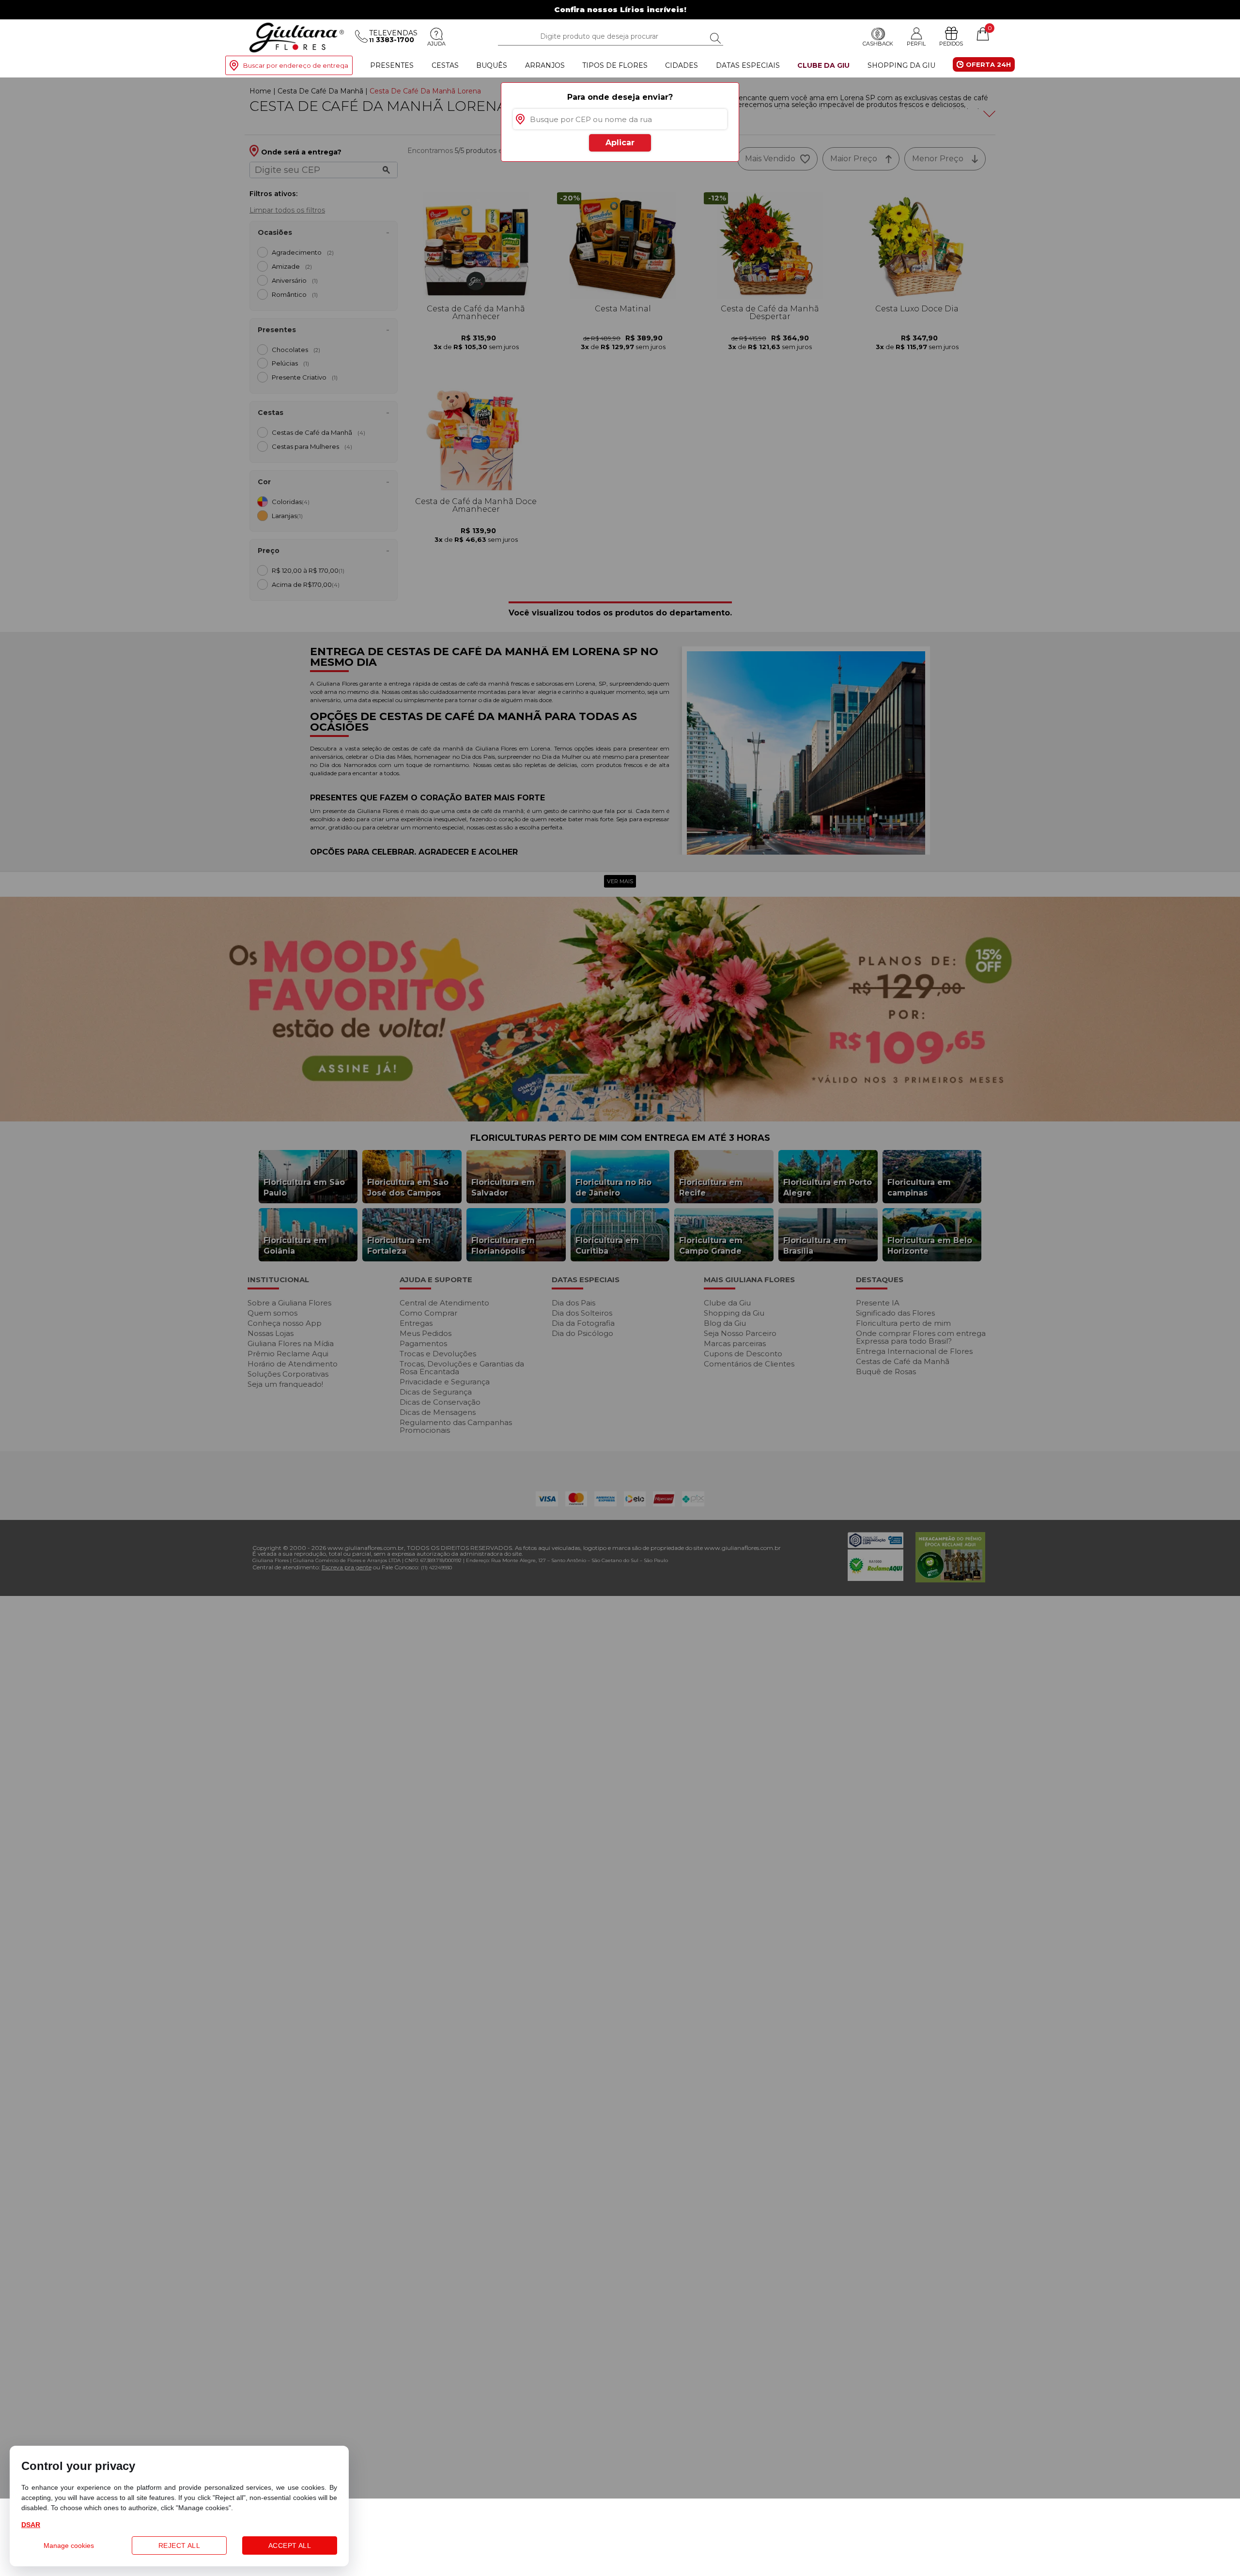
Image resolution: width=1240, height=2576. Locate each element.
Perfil (916, 44)
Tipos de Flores (615, 65)
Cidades (682, 65)
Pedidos (951, 44)
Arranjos (545, 65)
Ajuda (436, 44)
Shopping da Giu (901, 65)
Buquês (492, 65)
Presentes (392, 65)
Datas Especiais (748, 65)
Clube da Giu (823, 65)
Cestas (445, 65)
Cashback (878, 44)
